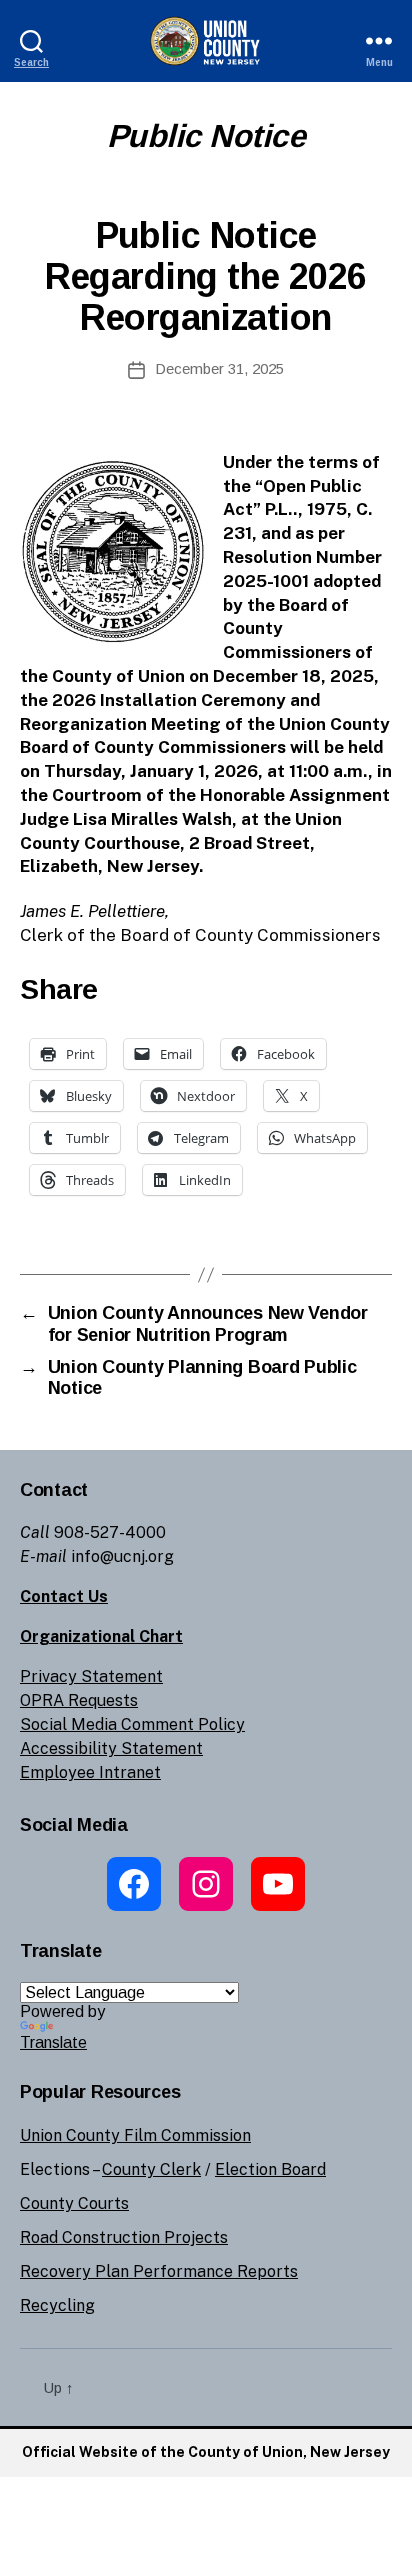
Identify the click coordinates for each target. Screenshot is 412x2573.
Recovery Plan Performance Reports (159, 2271)
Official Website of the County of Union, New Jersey (206, 2452)
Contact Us (64, 1596)
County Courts (74, 2203)
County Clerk (151, 2169)
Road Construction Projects (124, 2237)
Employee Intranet (90, 1772)
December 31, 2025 (219, 368)
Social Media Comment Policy (132, 1724)
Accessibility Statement (111, 1748)
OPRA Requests (79, 1700)
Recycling (57, 2305)
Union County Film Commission (135, 2135)
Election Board (270, 2169)
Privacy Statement (91, 1676)
